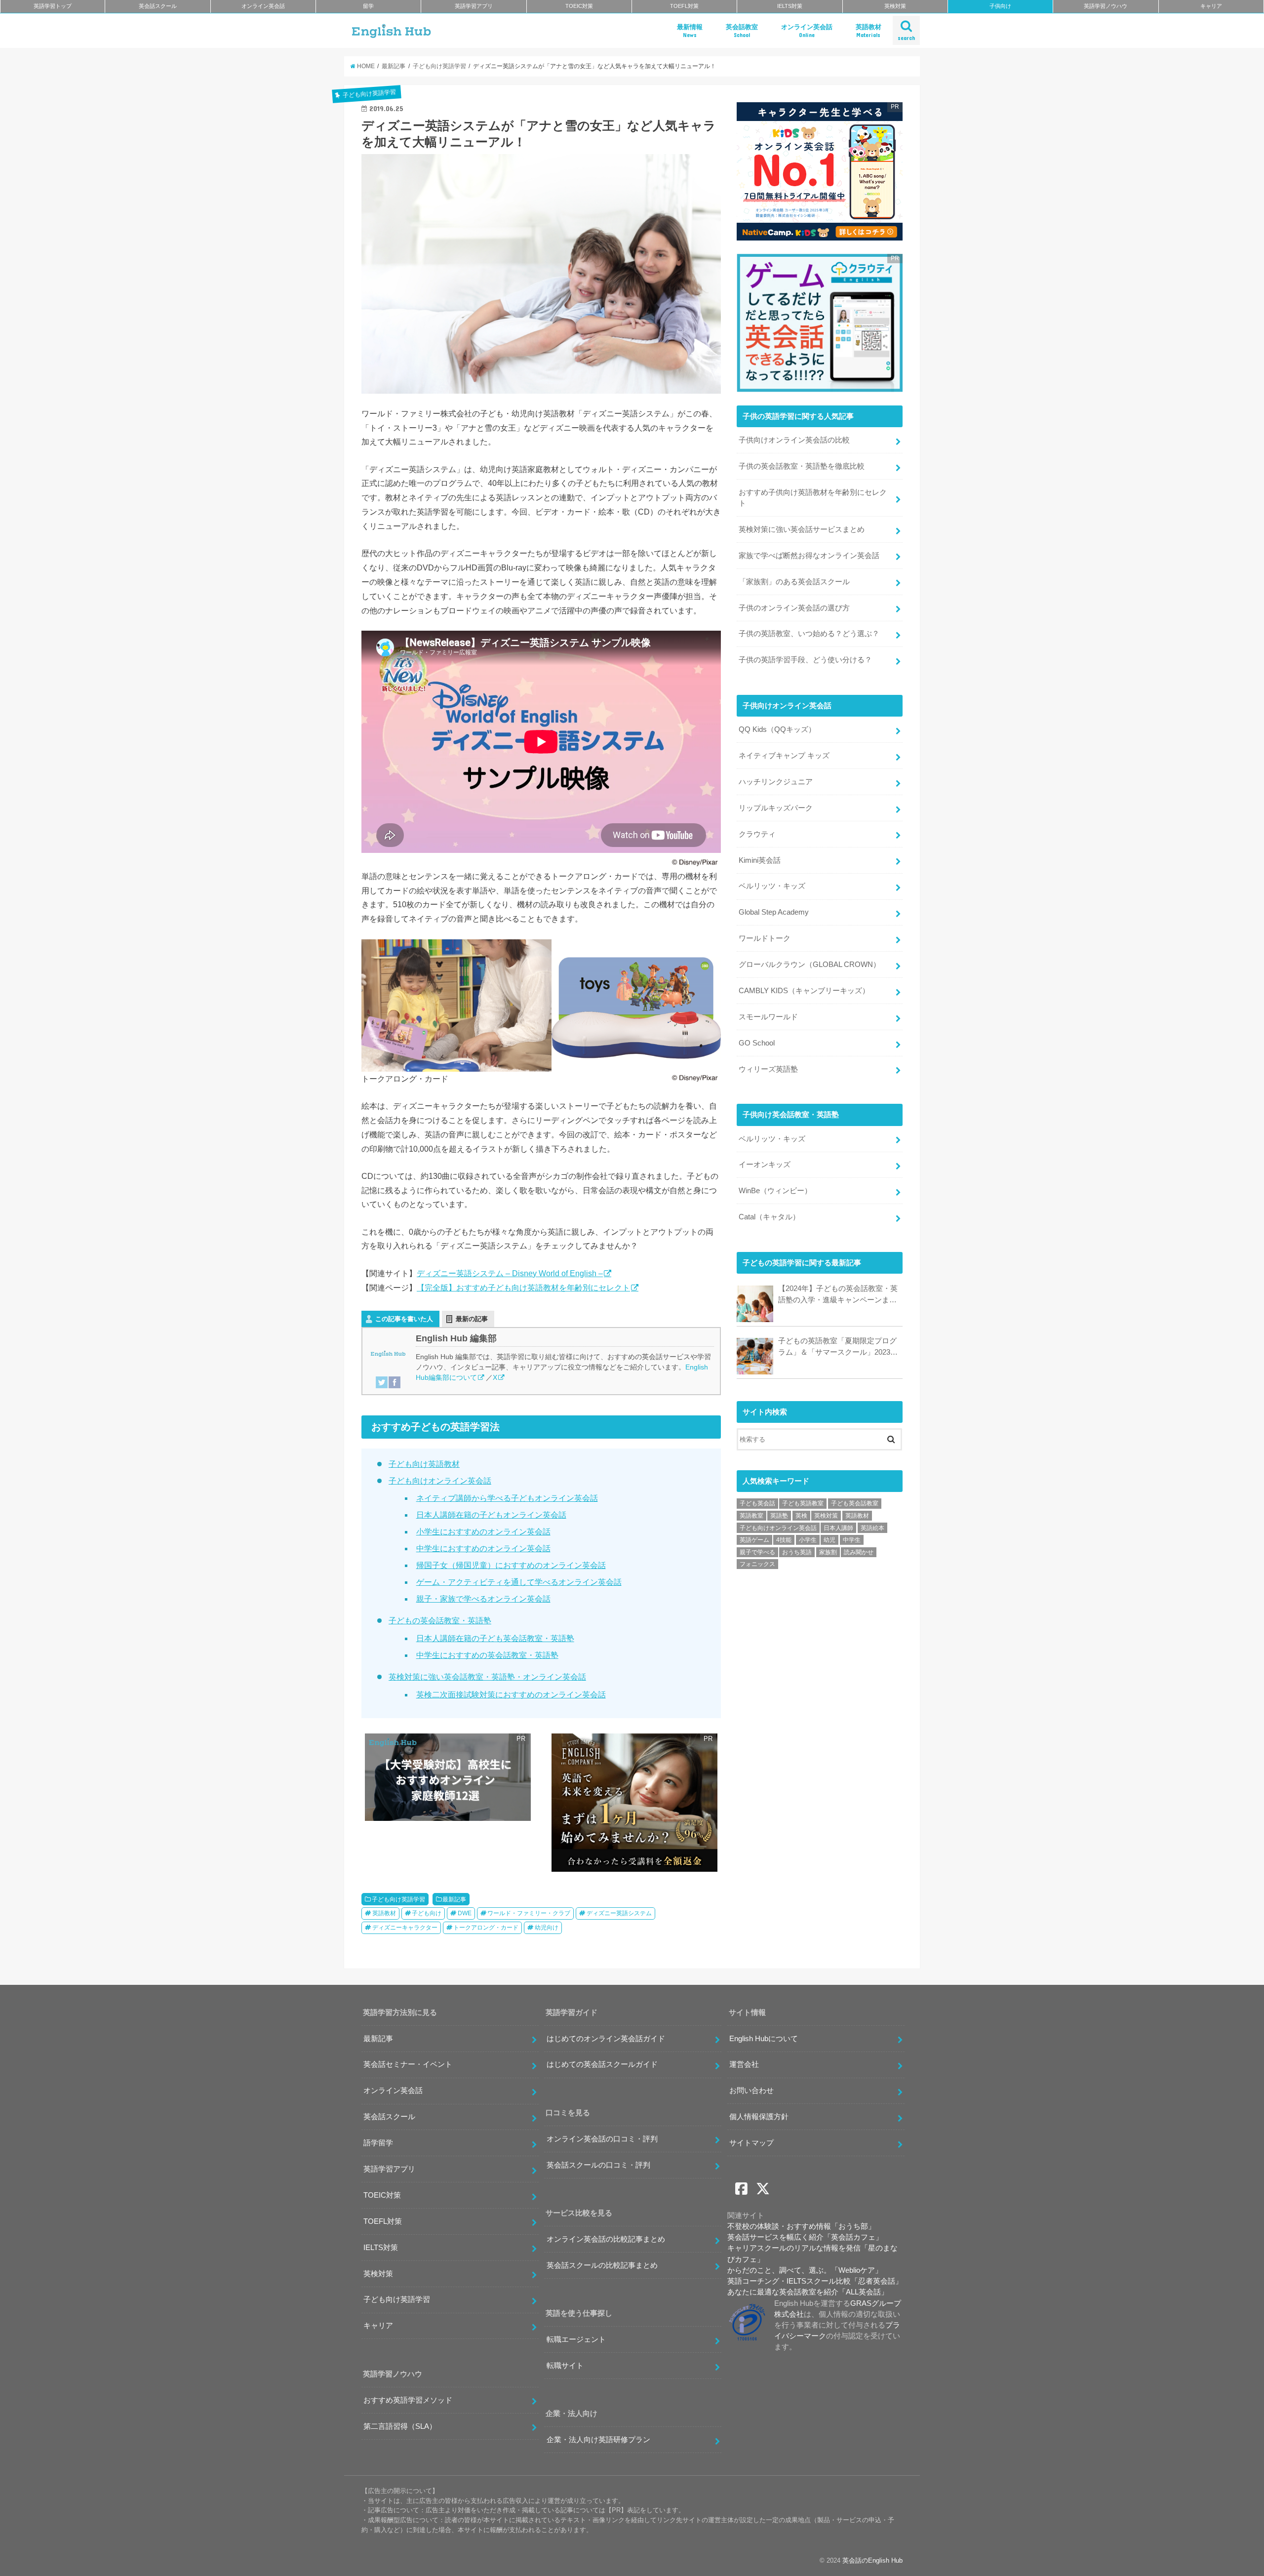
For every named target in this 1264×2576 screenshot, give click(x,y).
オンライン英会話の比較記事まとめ (606, 2239)
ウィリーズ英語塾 (768, 1069)
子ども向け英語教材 (424, 1464)
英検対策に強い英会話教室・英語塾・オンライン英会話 (487, 1677)
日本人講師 (838, 1528)
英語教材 (869, 31)
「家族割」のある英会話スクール (794, 582)
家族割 (828, 1552)
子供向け (1000, 6)
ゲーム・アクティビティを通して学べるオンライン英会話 (519, 1582)
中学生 (852, 1540)
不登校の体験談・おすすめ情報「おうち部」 (801, 2226)
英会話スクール (158, 6)
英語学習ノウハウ (1106, 6)
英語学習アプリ (474, 6)
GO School (757, 1043)
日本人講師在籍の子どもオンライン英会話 (491, 1515)
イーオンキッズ (765, 1165)
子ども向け (427, 1913)
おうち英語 (797, 1552)
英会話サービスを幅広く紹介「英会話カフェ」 (805, 2237)
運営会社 (744, 2064)
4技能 (784, 1540)
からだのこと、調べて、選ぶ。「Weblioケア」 (805, 2270)
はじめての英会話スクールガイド (602, 2064)
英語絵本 (872, 1528)
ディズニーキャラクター (405, 1928)
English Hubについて (764, 2039)
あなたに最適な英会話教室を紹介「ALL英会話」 (808, 2292)
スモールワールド (768, 1017)
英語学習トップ (53, 6)
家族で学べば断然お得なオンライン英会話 (809, 556)
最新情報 (690, 31)
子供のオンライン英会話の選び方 (794, 608)
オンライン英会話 (263, 6)
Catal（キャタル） (769, 1217)
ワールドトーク (765, 938)
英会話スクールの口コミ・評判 (598, 2165)
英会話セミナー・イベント (408, 2064)
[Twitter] (382, 1382)
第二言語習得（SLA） (400, 2426)
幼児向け (547, 1928)
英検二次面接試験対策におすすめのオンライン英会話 (511, 1695)
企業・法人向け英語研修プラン (598, 2440)
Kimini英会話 (760, 860)
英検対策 (895, 6)
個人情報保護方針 (759, 2117)
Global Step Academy (774, 912)
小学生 (808, 1540)
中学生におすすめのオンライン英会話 (483, 1549)
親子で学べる (757, 1552)
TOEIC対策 (579, 6)
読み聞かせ (859, 1552)
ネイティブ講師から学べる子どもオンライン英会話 (507, 1498)
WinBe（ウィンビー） (775, 1191)
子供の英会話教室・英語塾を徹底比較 (802, 466)
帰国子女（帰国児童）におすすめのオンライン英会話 (511, 1565)
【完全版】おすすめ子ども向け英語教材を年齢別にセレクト (523, 1288)
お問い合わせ (751, 2091)
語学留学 (378, 2143)
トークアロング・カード (486, 1928)
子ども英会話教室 (855, 1503)
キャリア (1211, 6)
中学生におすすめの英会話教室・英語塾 (487, 1655)
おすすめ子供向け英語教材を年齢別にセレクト (813, 498)
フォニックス (757, 1564)
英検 (801, 1516)
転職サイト (565, 2366)
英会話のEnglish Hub (872, 2560)
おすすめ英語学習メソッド (408, 2400)
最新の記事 (472, 1319)
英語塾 (779, 1516)
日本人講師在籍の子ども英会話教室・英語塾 (495, 1638)
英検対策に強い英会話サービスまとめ (802, 529)
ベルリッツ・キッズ (772, 886)
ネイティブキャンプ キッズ (784, 756)
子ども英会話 (757, 1503)
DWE (465, 1913)
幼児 (829, 1540)
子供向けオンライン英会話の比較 (794, 440)
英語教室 (751, 1516)
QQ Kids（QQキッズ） (777, 729)
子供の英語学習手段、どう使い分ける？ (805, 660)
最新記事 (454, 1899)
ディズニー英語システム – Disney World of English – (510, 1273)
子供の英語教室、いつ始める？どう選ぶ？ (809, 634)
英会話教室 (742, 31)
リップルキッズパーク (776, 808)
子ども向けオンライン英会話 (440, 1481)
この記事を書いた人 (404, 1319)
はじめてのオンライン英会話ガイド (606, 2039)
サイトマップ (751, 2143)
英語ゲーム (754, 1540)
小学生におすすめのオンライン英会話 (483, 1532)
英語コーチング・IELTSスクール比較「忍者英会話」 (815, 2281)
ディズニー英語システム (619, 1913)
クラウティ (757, 834)
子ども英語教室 (803, 1503)
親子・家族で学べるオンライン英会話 (483, 1599)
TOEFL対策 (684, 6)
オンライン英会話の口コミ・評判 (602, 2139)
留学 (368, 6)
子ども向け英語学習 (398, 1899)
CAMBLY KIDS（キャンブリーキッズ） (804, 991)
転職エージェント (576, 2339)
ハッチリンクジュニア (776, 782)
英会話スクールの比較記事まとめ (602, 2265)
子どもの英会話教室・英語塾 (440, 1621)
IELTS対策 (790, 6)
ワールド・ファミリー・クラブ (529, 1913)
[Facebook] (395, 1382)
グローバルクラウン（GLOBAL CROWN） (810, 965)
